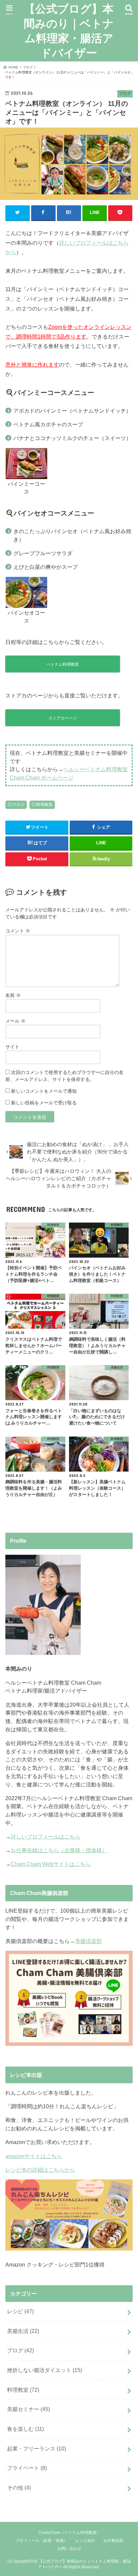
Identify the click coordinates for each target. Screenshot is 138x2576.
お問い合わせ (69, 2549)
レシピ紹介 (85, 2541)
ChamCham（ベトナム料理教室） (69, 2533)
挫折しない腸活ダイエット (45, 2370)
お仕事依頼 (113, 2541)
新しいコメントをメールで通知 (44, 1091)
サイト (12, 1047)
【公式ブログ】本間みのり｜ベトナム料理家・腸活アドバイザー (69, 31)
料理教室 (45, 805)
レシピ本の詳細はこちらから (40, 2170)
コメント (18, 931)
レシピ (20, 2311)
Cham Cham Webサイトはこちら (51, 1864)
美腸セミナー (28, 2409)
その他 (19, 2488)
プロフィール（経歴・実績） (42, 2541)
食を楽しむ (25, 2429)
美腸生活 (23, 2331)
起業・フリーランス (37, 2448)
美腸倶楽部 (88, 1941)
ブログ (18, 805)
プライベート (27, 2468)
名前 (13, 995)
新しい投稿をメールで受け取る (44, 1103)
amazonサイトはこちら (34, 2156)
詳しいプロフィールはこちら (46, 1837)
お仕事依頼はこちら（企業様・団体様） (59, 1850)
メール (15, 1021)
